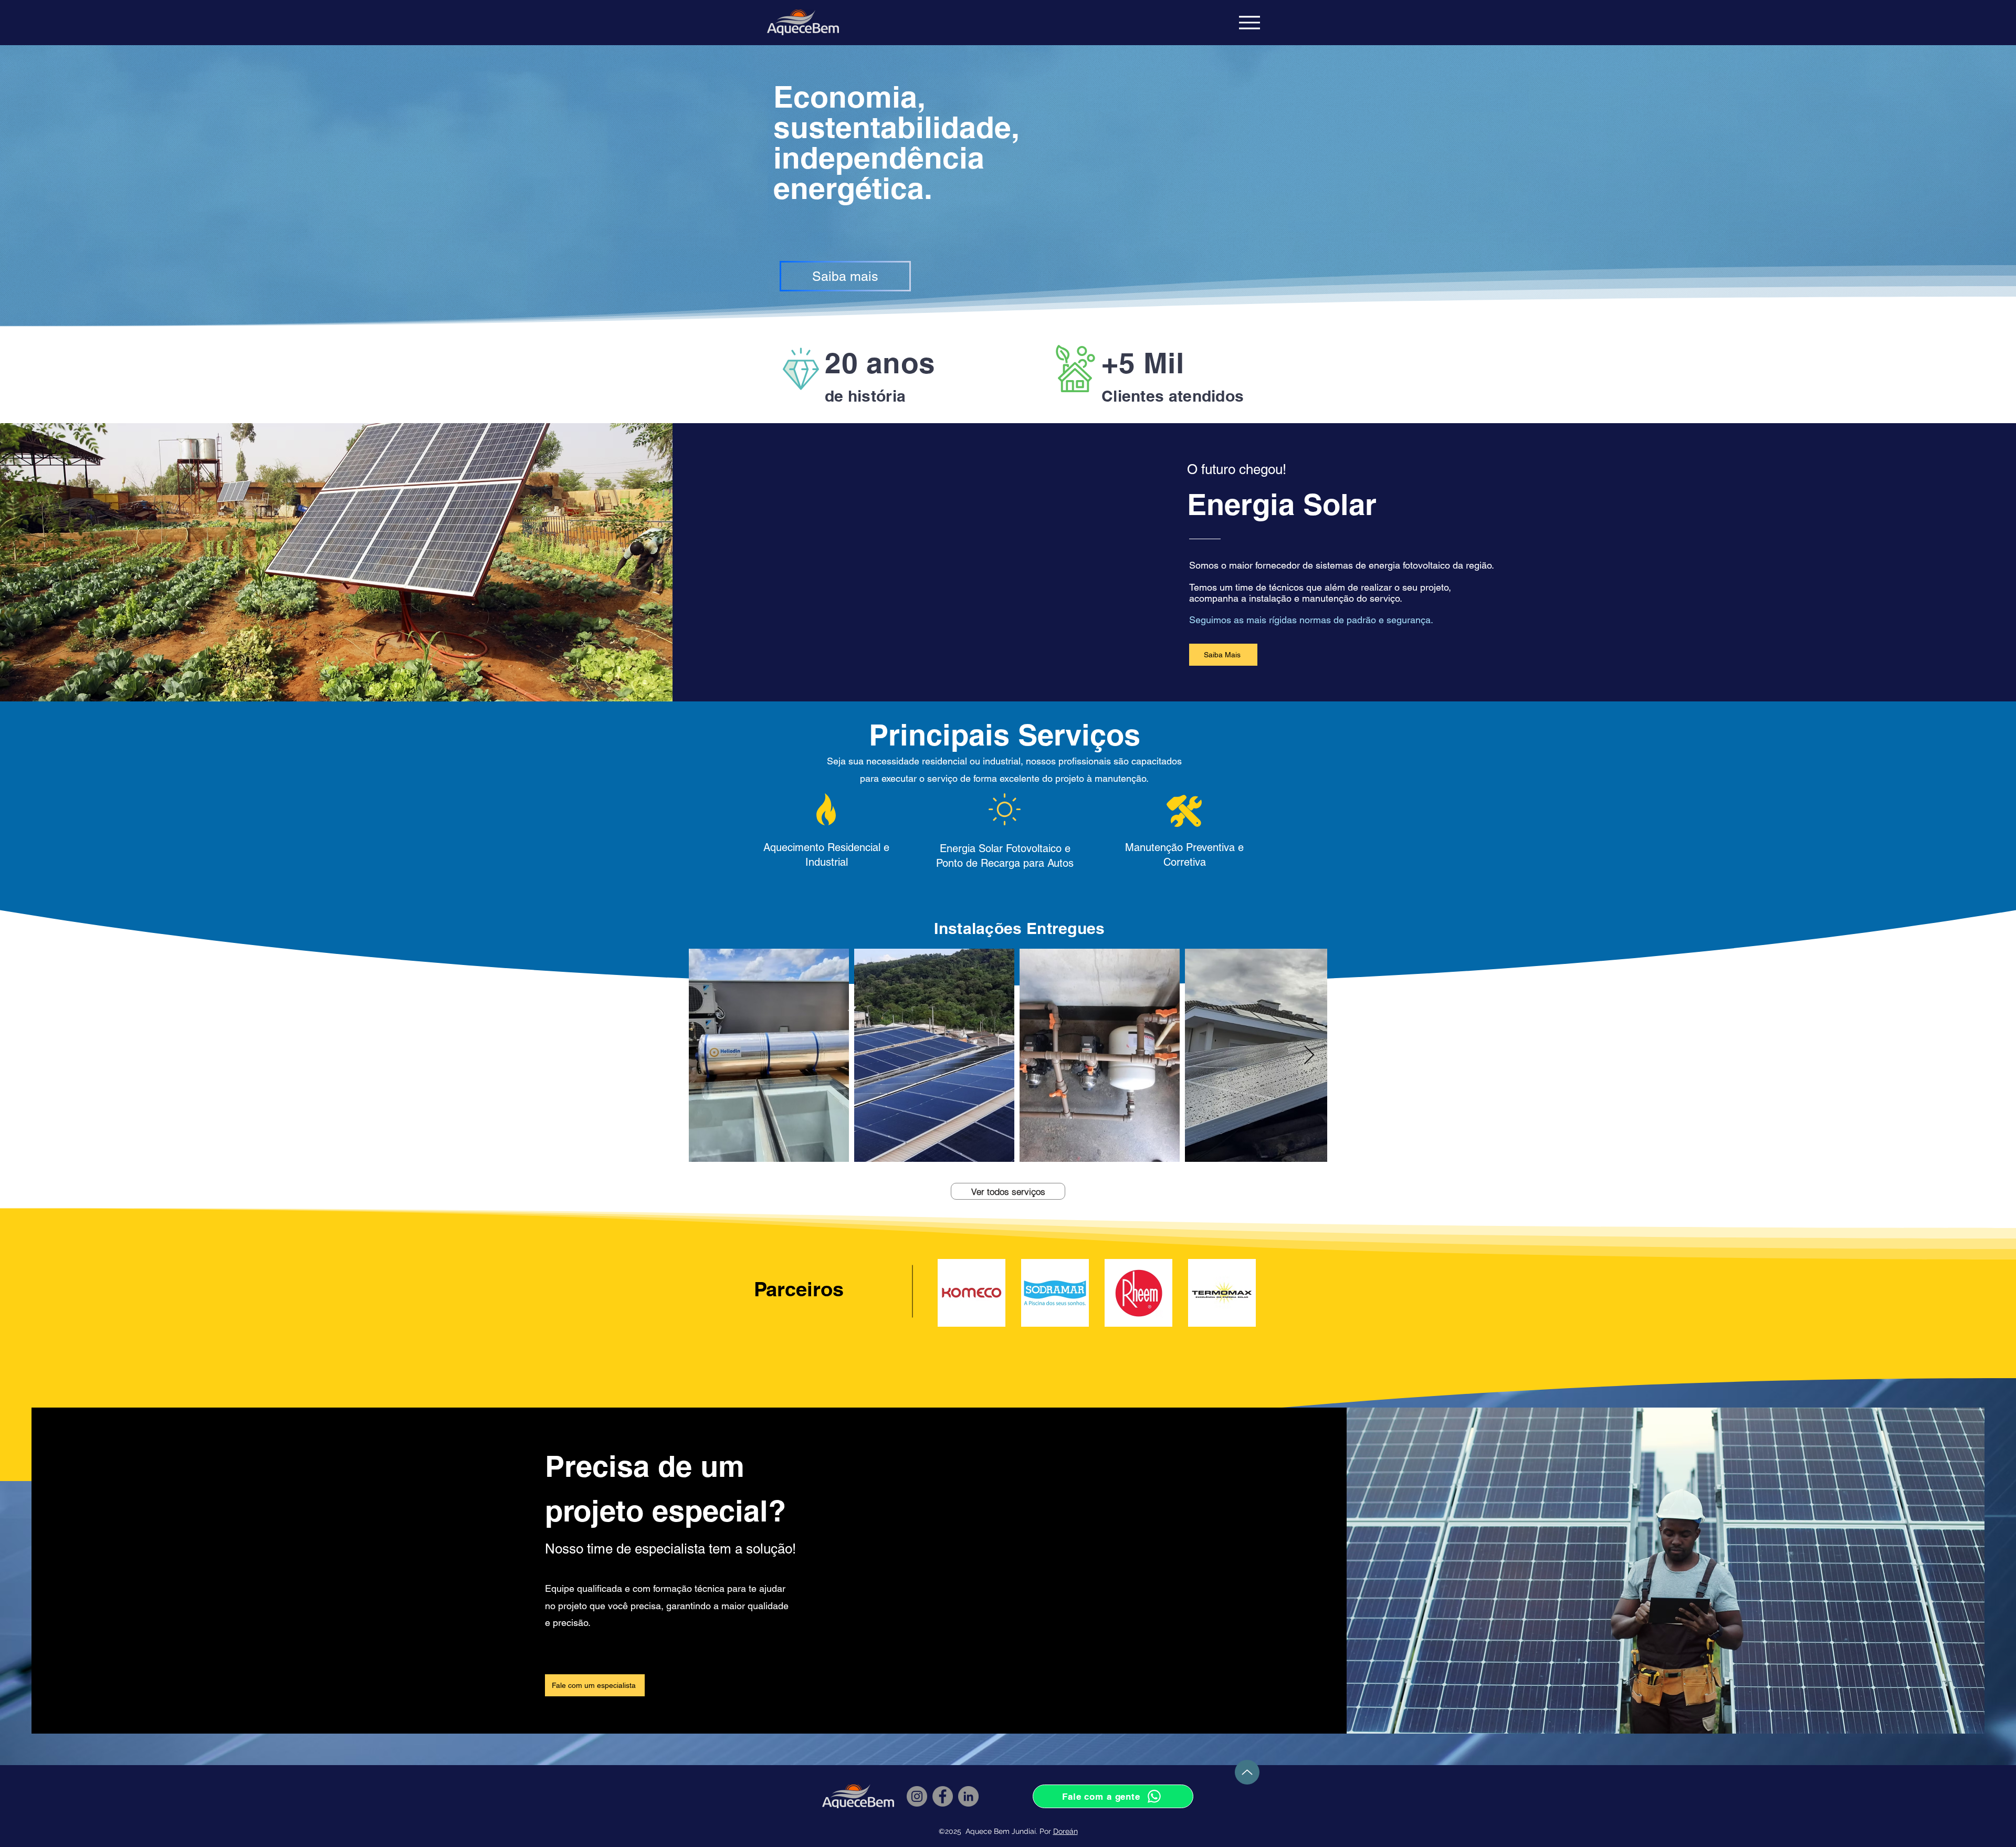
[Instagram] (599, 1646)
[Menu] (1249, 23)
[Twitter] (566, 1646)
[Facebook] (550, 1646)
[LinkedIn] (583, 1646)
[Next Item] (1309, 1056)
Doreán (1065, 1831)
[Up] (1247, 1772)
